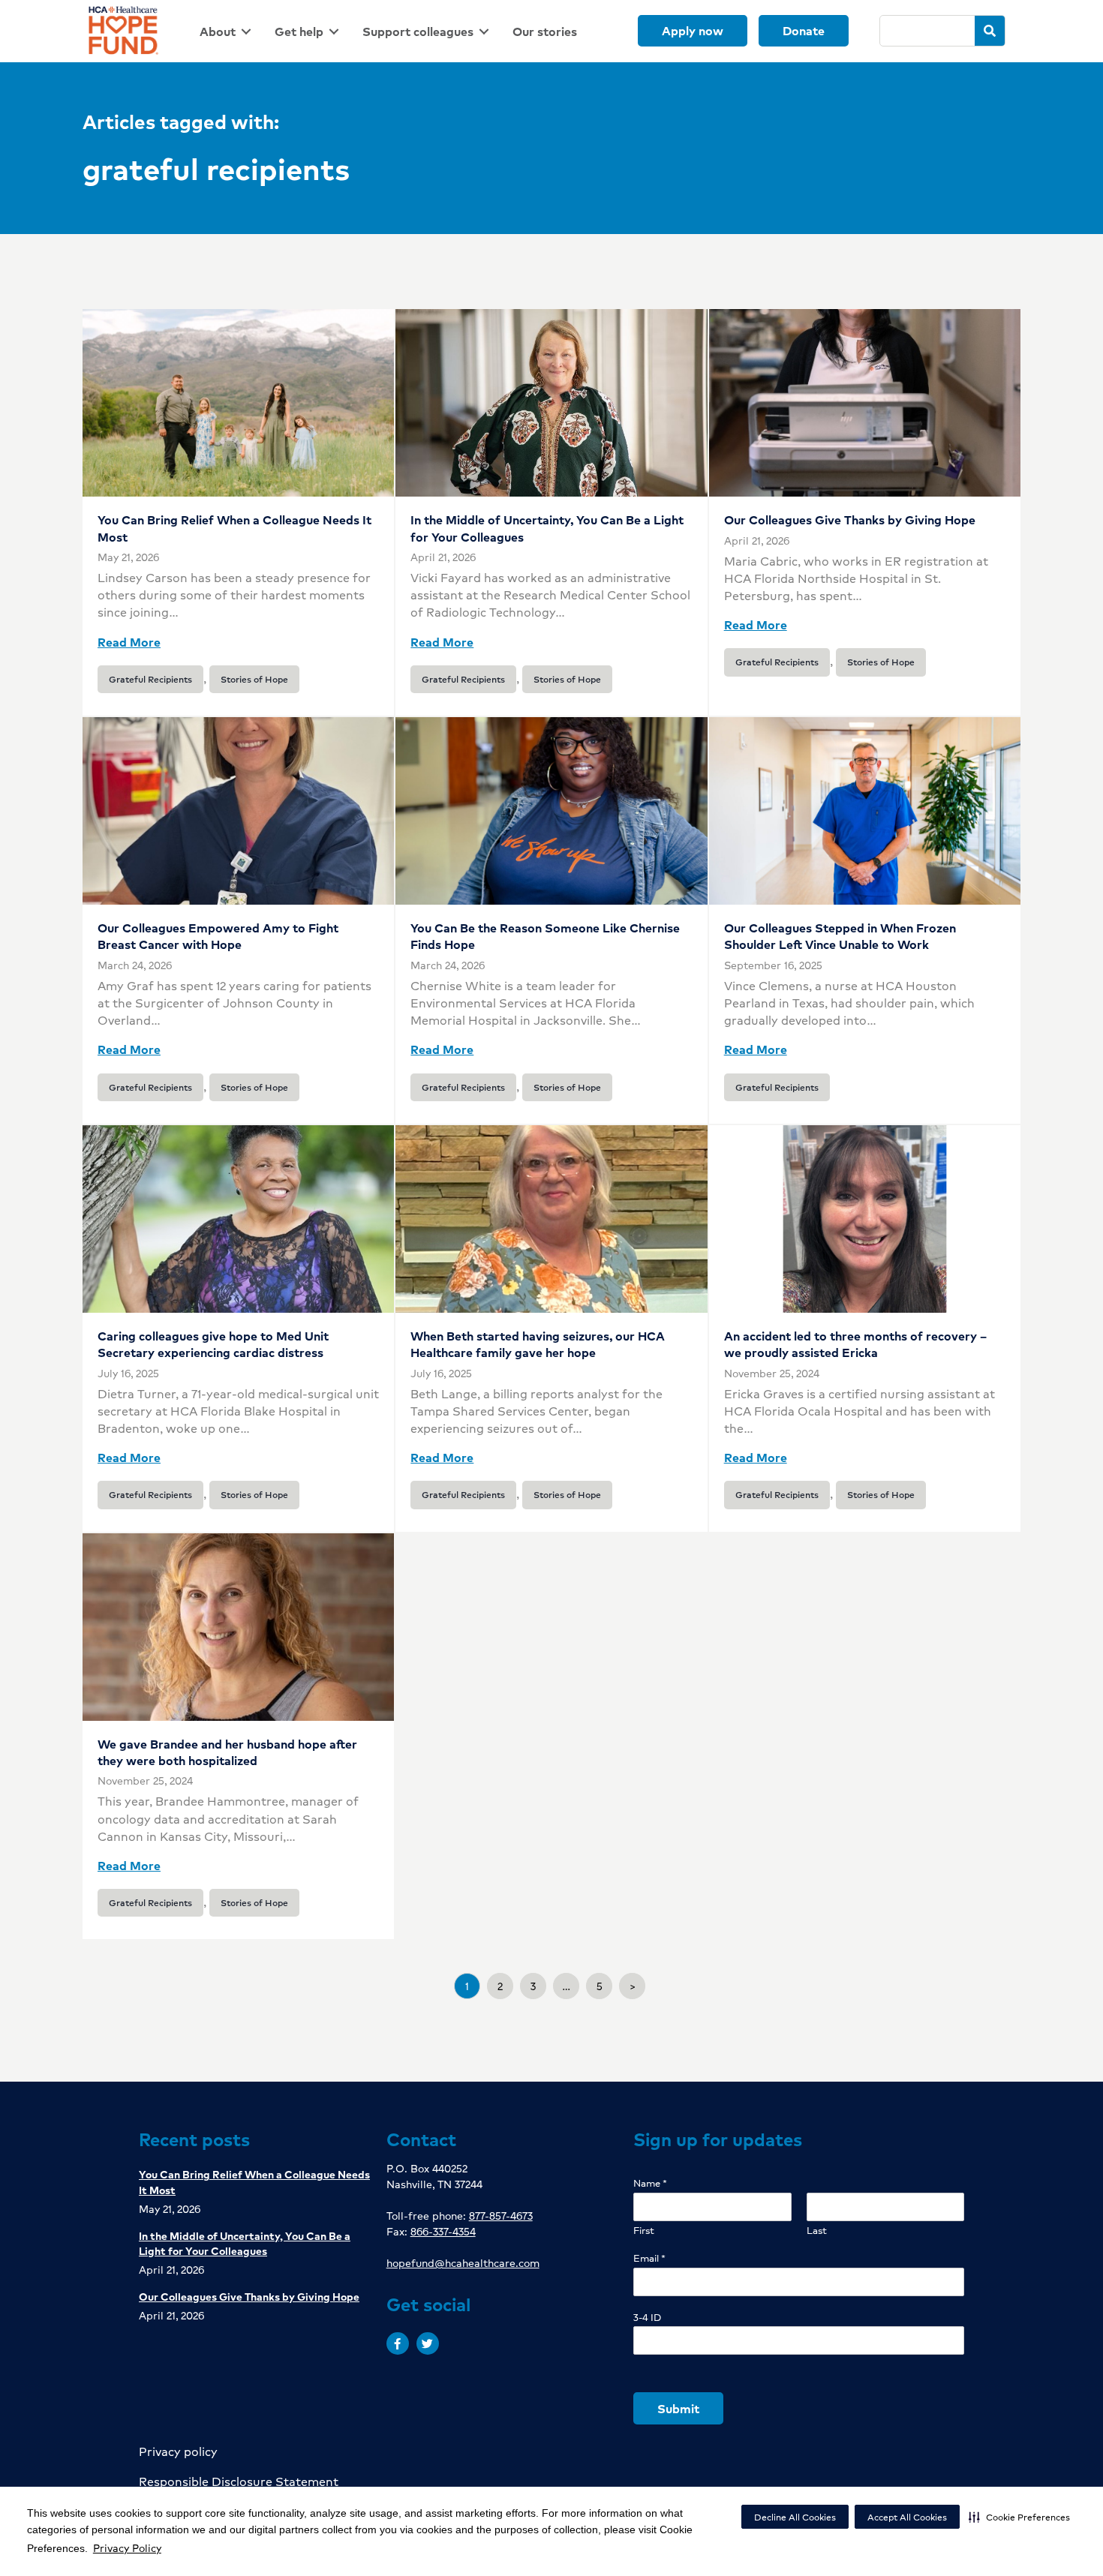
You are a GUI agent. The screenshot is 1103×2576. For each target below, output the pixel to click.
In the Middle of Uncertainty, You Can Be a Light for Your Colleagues (547, 528)
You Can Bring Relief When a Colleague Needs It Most (234, 528)
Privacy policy (178, 2451)
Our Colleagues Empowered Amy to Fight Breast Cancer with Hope (218, 936)
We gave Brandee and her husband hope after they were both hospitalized (227, 1752)
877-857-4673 (501, 2215)
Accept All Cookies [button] (907, 2517)
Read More (129, 642)
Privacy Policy (127, 2547)
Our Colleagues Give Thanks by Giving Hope (850, 519)
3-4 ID (647, 2318)
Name (650, 2183)
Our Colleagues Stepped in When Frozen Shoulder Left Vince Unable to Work (840, 936)
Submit (678, 2408)
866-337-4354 (443, 2231)
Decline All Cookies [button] (795, 2517)
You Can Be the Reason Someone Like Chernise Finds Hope (545, 936)
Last (817, 2231)
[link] (228, 31)
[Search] (990, 31)
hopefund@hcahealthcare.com (463, 2262)
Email (649, 2258)
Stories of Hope (254, 679)
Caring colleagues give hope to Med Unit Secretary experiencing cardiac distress (213, 1344)
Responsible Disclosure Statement (239, 2481)
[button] (1019, 2517)
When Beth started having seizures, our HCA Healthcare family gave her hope (538, 1344)
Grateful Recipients (150, 679)
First (644, 2231)
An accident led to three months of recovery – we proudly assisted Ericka (855, 1344)
